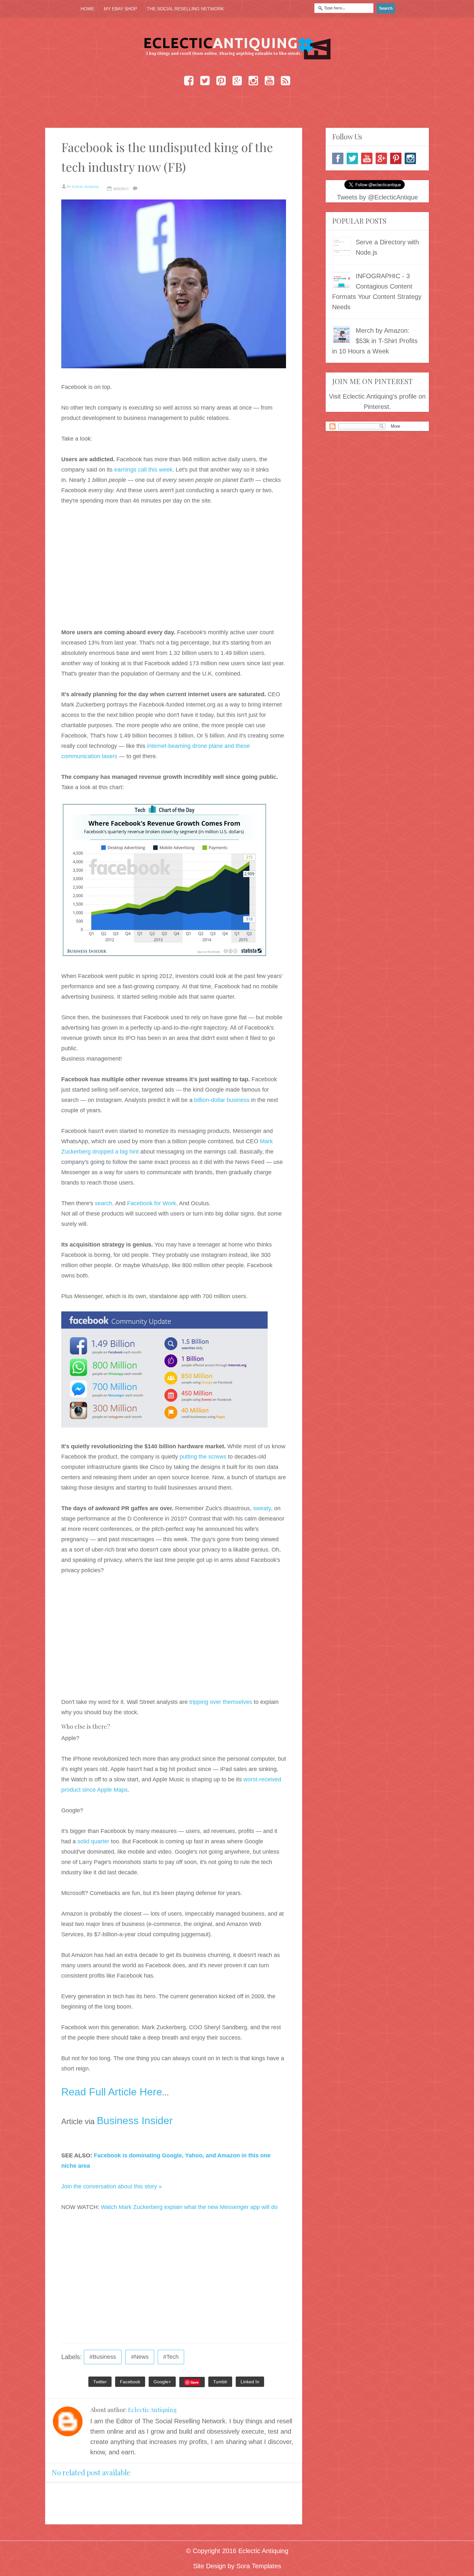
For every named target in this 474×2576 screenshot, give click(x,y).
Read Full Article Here (112, 2092)
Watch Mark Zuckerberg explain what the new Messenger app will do (189, 2207)
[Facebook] (338, 158)
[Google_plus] (381, 158)
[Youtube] (367, 158)
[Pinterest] (396, 158)
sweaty (262, 1508)
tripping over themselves (221, 1702)
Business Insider (135, 2121)
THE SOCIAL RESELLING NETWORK (185, 9)
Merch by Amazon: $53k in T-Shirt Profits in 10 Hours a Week (375, 341)
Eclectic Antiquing (152, 2410)
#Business (103, 2357)
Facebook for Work (152, 1203)
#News (140, 2357)
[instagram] (410, 158)
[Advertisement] (174, 571)
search (104, 1203)
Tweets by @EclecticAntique (377, 197)
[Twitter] (352, 158)
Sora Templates (259, 2566)
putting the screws (203, 1457)
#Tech (171, 2357)
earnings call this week (143, 470)
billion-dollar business (222, 1100)
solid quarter (93, 1841)
